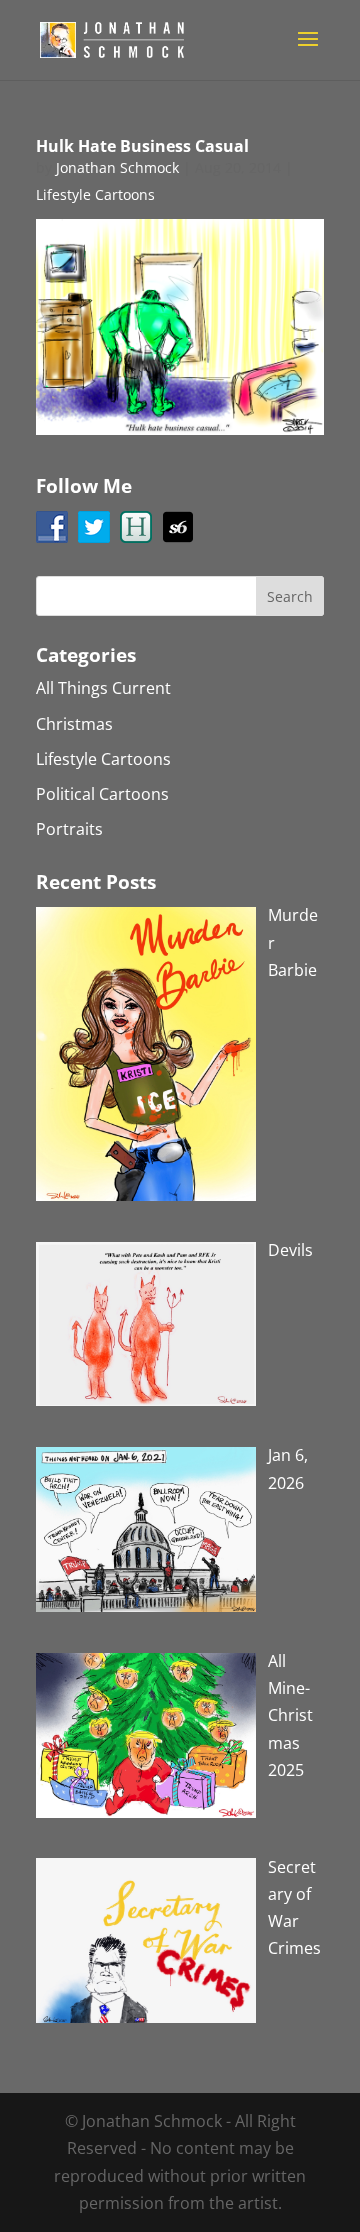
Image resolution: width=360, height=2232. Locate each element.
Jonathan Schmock (117, 167)
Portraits (69, 829)
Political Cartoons (102, 794)
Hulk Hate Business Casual (142, 146)
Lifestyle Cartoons (95, 194)
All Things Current (103, 688)
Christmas (74, 724)
